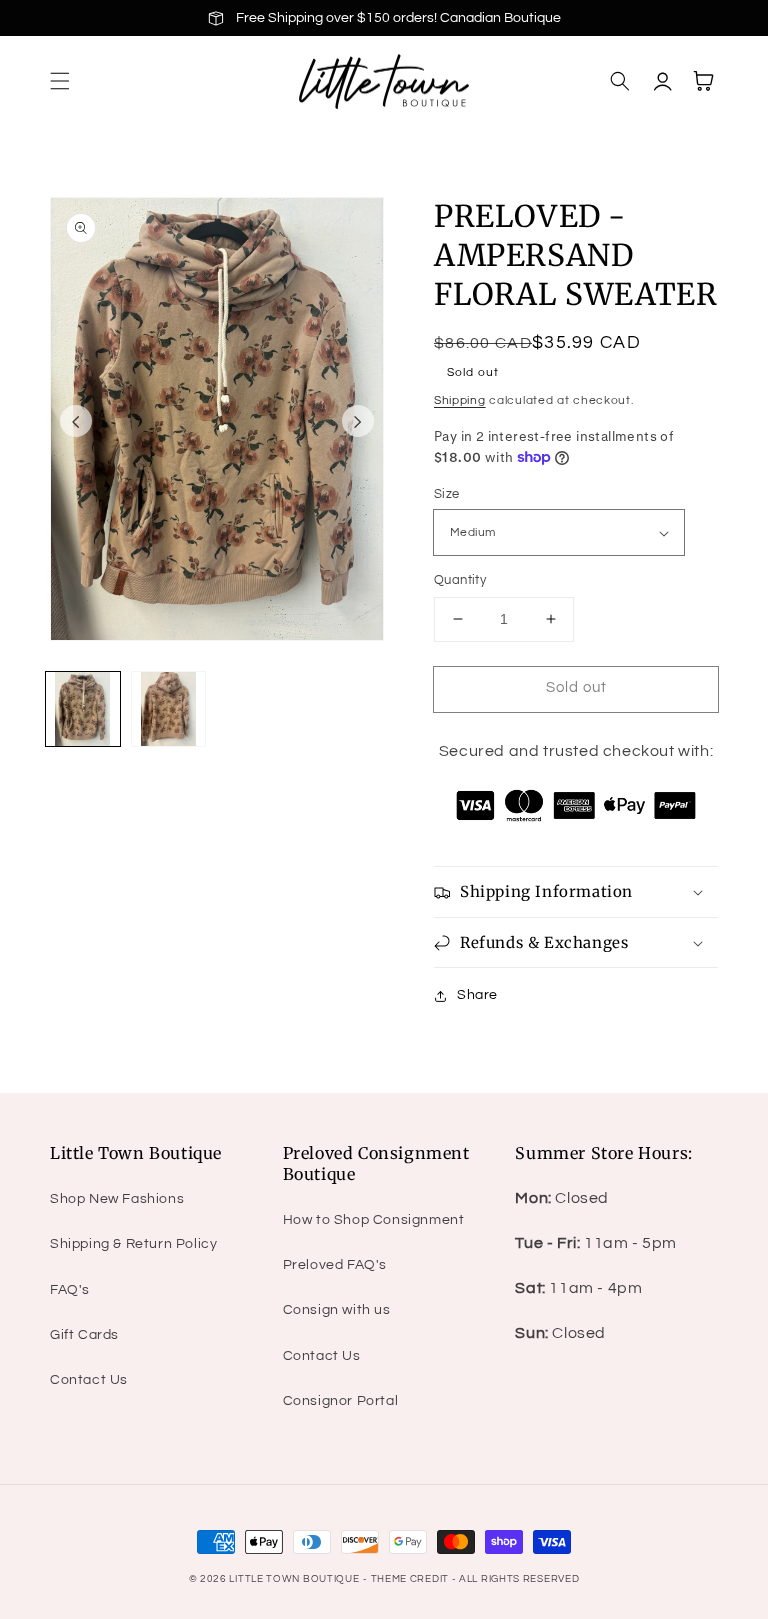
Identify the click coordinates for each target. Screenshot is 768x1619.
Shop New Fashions (117, 1199)
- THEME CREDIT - (411, 1579)
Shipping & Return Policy (133, 1244)
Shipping (460, 400)
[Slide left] (76, 421)
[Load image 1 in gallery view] (83, 709)
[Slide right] (358, 421)
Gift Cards (84, 1335)
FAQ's (70, 1290)
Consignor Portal (341, 1401)
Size (447, 494)
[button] (60, 81)
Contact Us (89, 1380)
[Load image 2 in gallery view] (169, 709)
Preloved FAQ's (335, 1265)
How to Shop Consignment (374, 1220)
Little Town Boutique (294, 1579)
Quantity (460, 580)
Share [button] (477, 995)
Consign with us (337, 1310)
